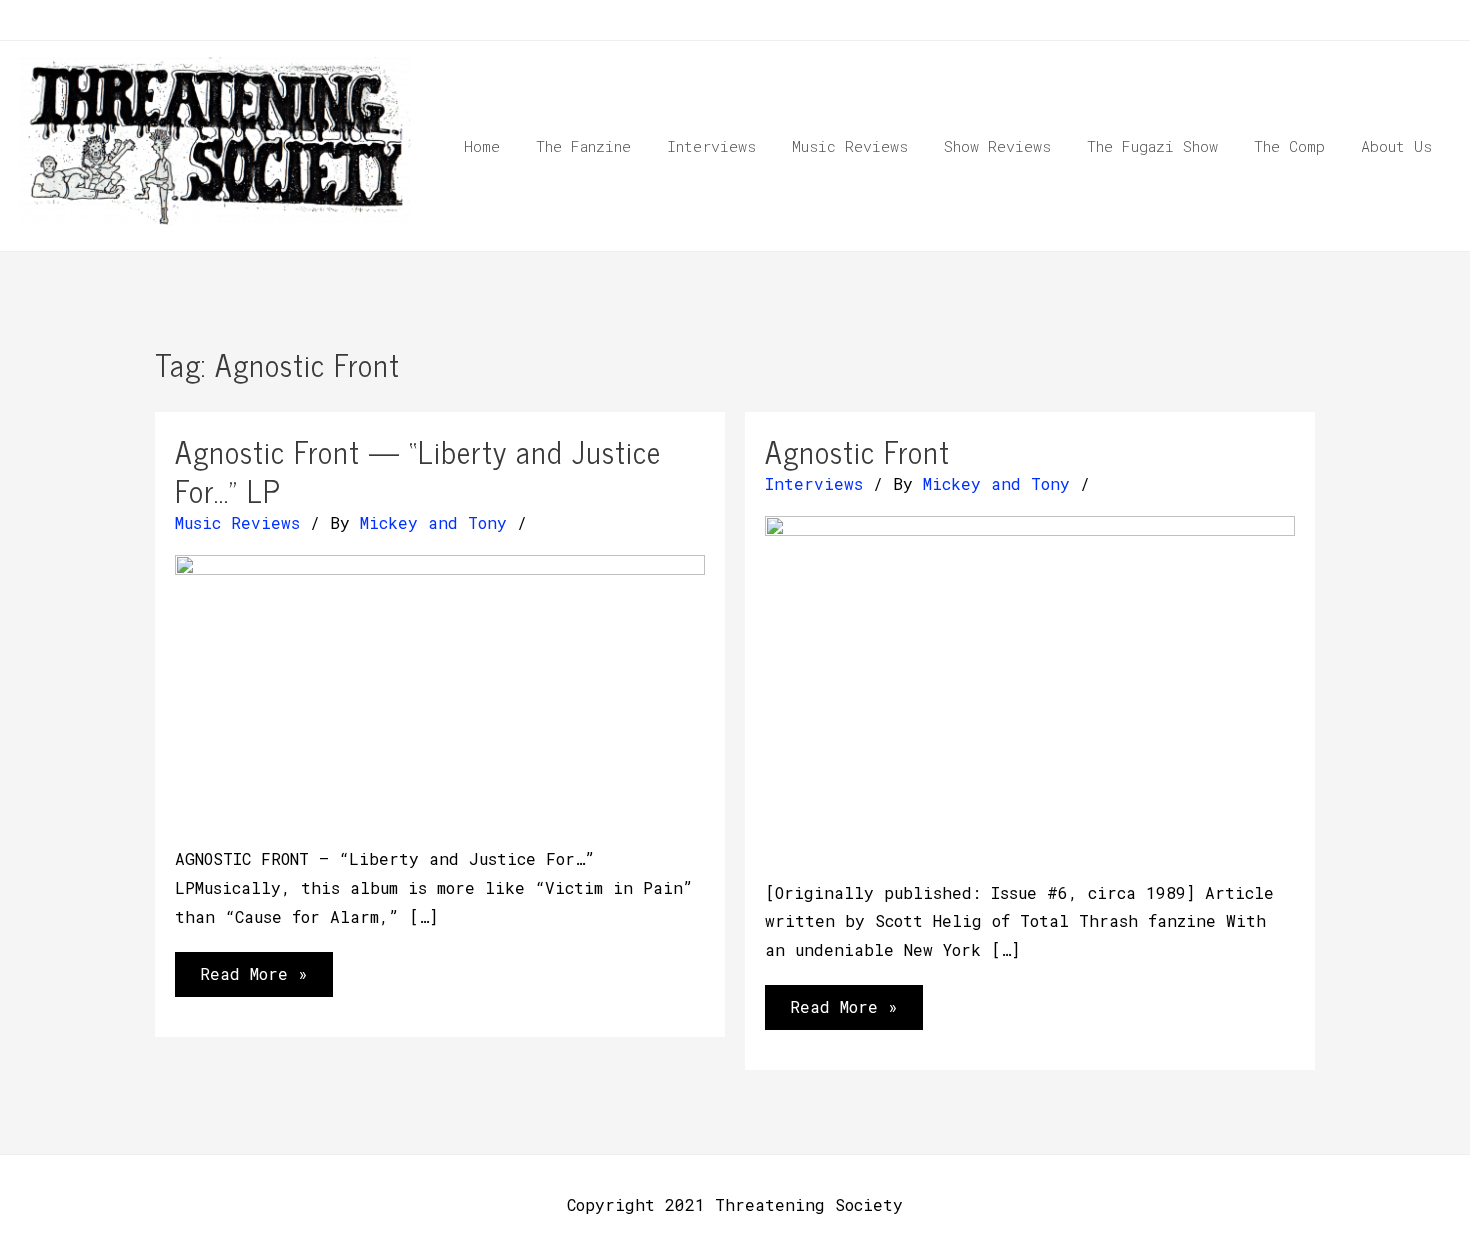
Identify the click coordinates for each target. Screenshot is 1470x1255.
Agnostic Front (857, 451)
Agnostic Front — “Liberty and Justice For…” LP (418, 470)
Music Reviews (237, 522)
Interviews (814, 483)
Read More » (253, 979)
